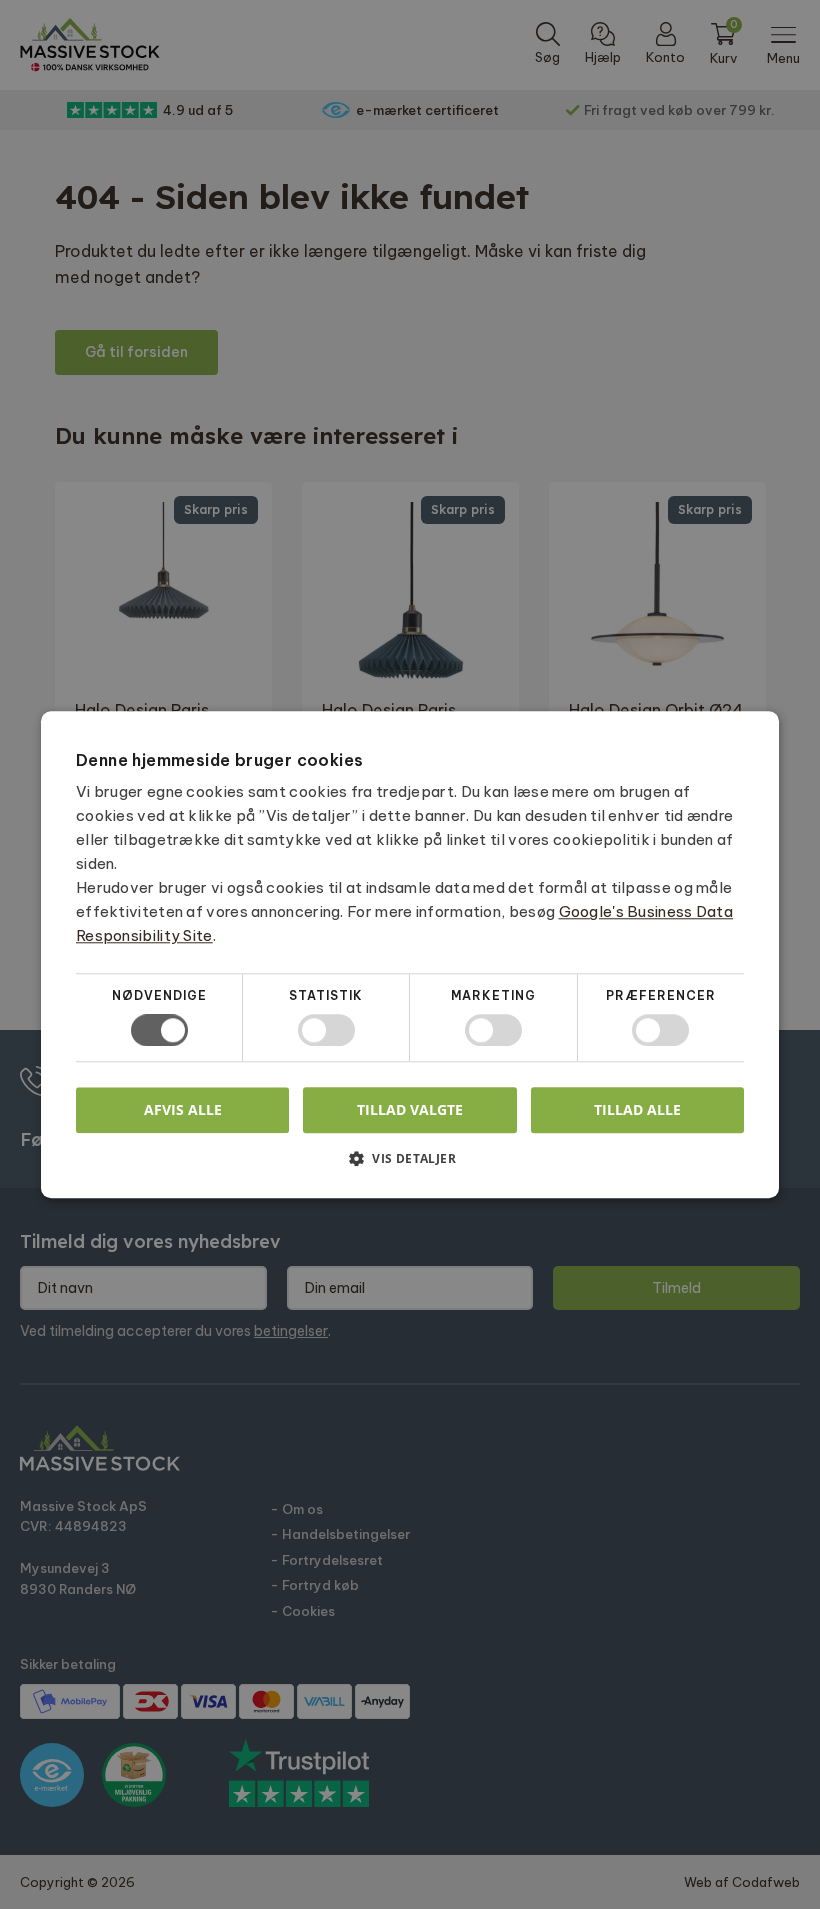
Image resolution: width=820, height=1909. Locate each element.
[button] (410, 1165)
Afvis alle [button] (183, 1109)
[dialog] (410, 954)
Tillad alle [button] (637, 1109)
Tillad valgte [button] (410, 1109)
